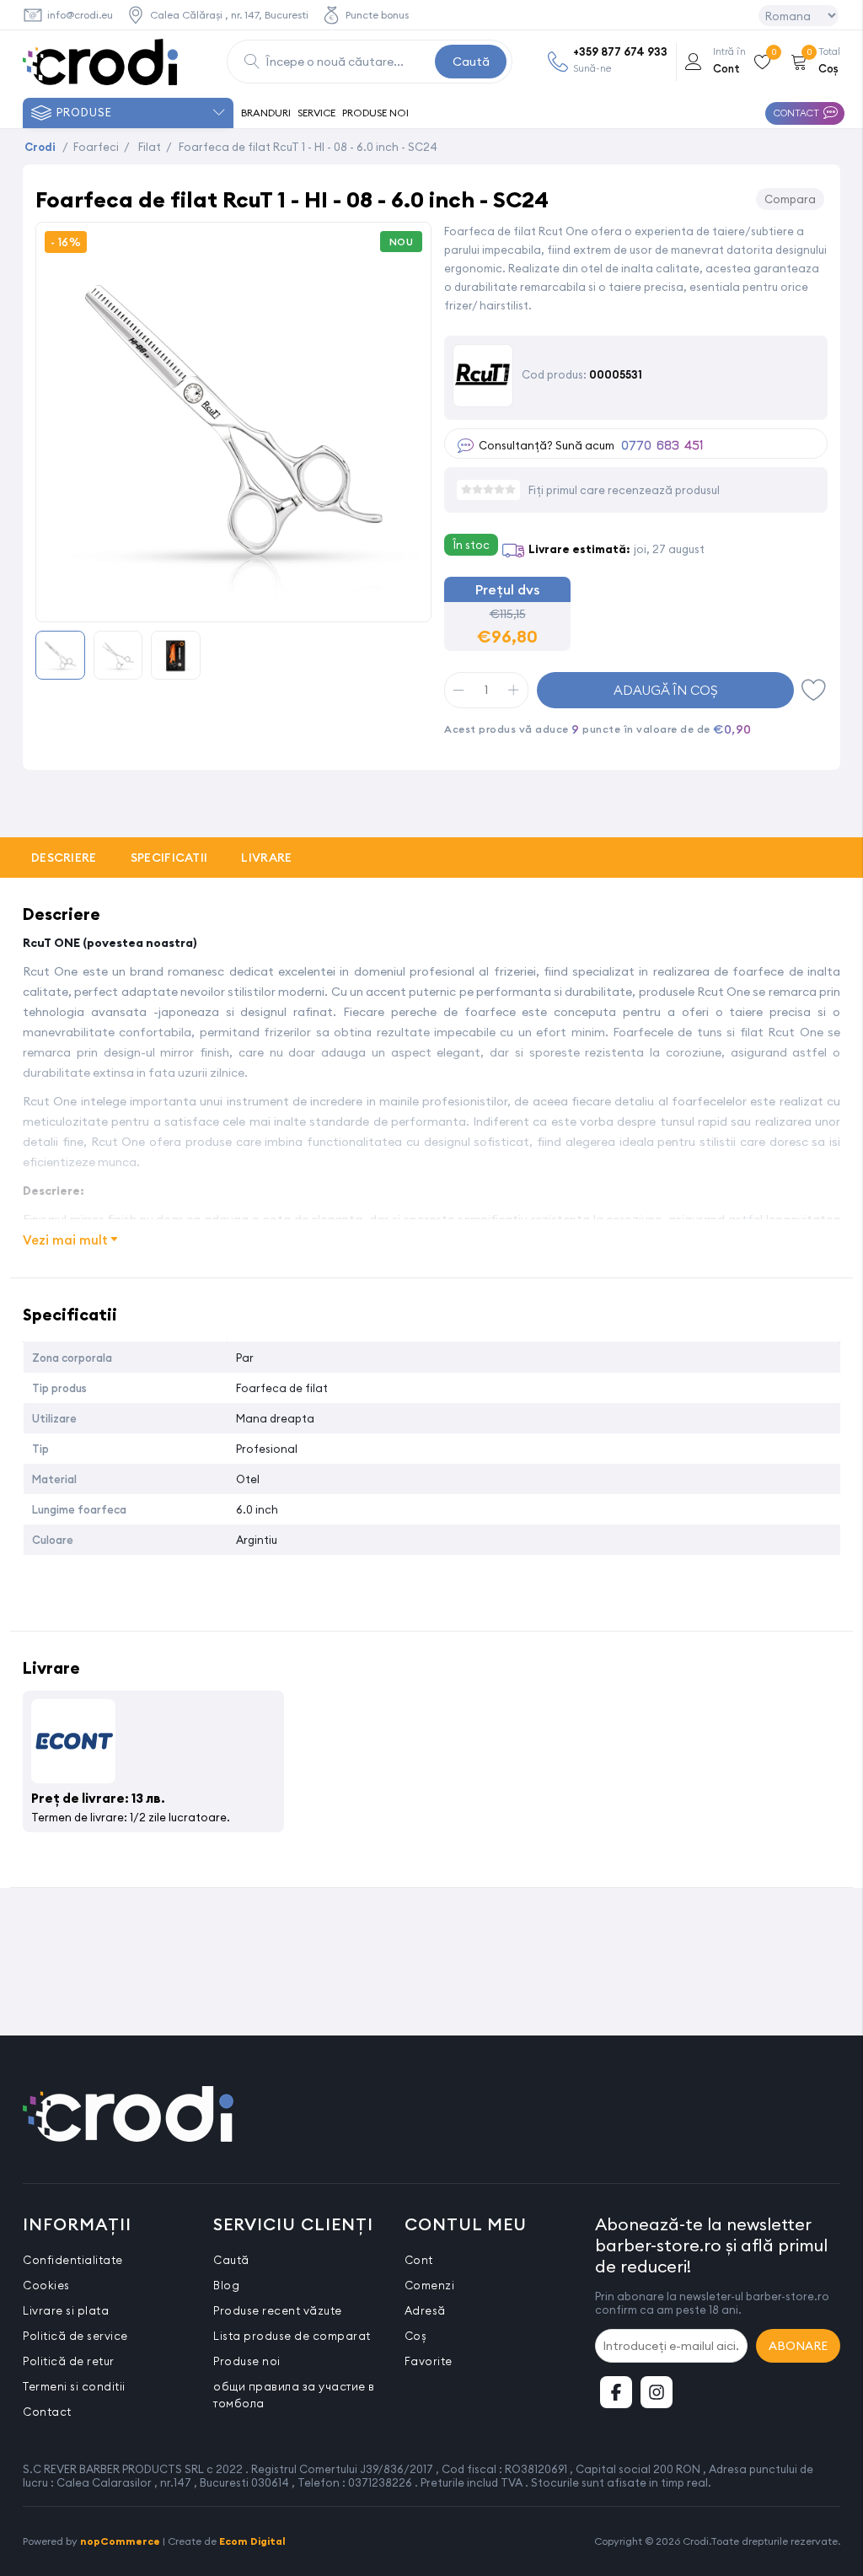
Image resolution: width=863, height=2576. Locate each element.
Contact (47, 2412)
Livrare (266, 858)
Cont (419, 2260)
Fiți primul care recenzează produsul (624, 490)
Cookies (46, 2285)
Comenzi (430, 2285)
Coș (416, 2336)
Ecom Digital (252, 2541)
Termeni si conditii (74, 2386)
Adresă (425, 2310)
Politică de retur (69, 2361)
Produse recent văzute (278, 2310)
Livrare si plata (66, 2310)
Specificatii (169, 858)
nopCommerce (120, 2541)
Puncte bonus (377, 15)
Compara (790, 199)
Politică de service (75, 2336)
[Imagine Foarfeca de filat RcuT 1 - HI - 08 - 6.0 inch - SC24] (233, 603)
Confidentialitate (73, 2260)
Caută (471, 62)
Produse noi (247, 2361)
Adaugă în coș (666, 690)
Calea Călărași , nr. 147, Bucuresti (229, 15)
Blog (226, 2285)
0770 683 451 (662, 446)
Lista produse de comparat (292, 2336)
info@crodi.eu (80, 15)
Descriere (64, 858)
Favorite (814, 690)
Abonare (798, 2346)
